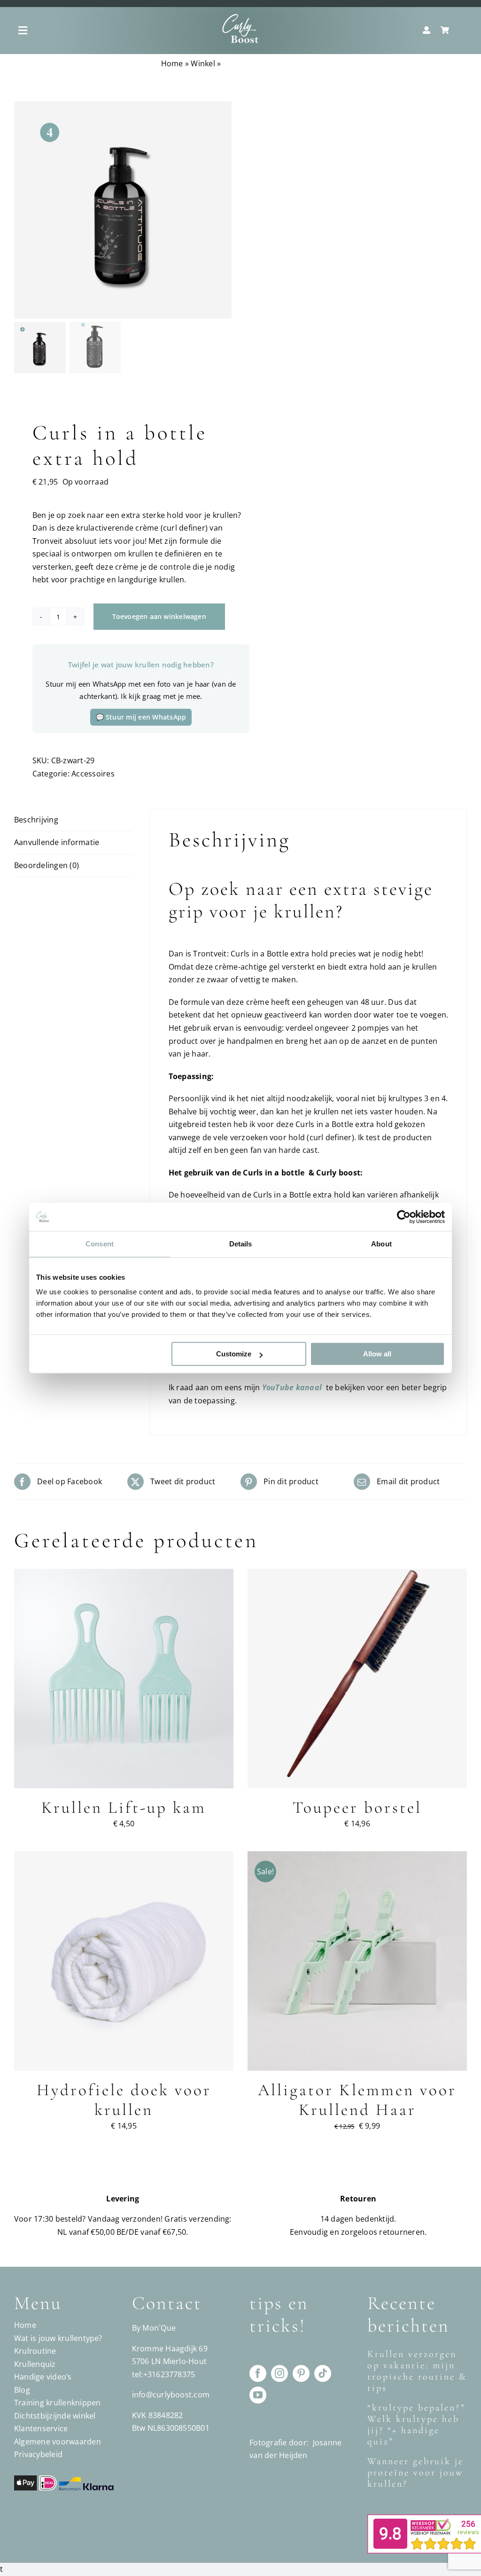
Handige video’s (43, 2377)
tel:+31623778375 (164, 2374)
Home (172, 63)
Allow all (377, 1354)
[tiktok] (323, 2373)
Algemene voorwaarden (58, 2442)
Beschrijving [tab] (36, 820)
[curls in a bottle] (123, 210)
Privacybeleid (38, 2454)
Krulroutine (35, 2351)
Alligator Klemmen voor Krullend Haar (357, 2100)
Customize (234, 1354)
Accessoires (93, 774)
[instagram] (279, 2373)
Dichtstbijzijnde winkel (55, 2416)
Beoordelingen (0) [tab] (47, 865)
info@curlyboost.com (171, 2395)
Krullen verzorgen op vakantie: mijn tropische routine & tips (417, 2371)
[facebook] (258, 2373)
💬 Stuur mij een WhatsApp (141, 717)
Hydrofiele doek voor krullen (124, 2100)
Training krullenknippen (58, 2403)
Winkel (203, 63)
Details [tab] (241, 1244)
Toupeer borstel (357, 1808)
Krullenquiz (35, 2364)
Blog (22, 2390)
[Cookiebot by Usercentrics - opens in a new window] (404, 1217)
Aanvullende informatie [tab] (57, 842)
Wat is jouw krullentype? (58, 2338)
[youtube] (258, 2395)
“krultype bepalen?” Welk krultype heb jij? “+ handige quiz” (416, 2425)
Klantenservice (41, 2428)
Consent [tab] (100, 1244)
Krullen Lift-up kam (124, 1808)
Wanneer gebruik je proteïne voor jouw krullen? (415, 2473)
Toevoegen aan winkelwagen (159, 616)
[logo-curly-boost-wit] (240, 17)
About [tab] (381, 1244)
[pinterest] (301, 2373)
